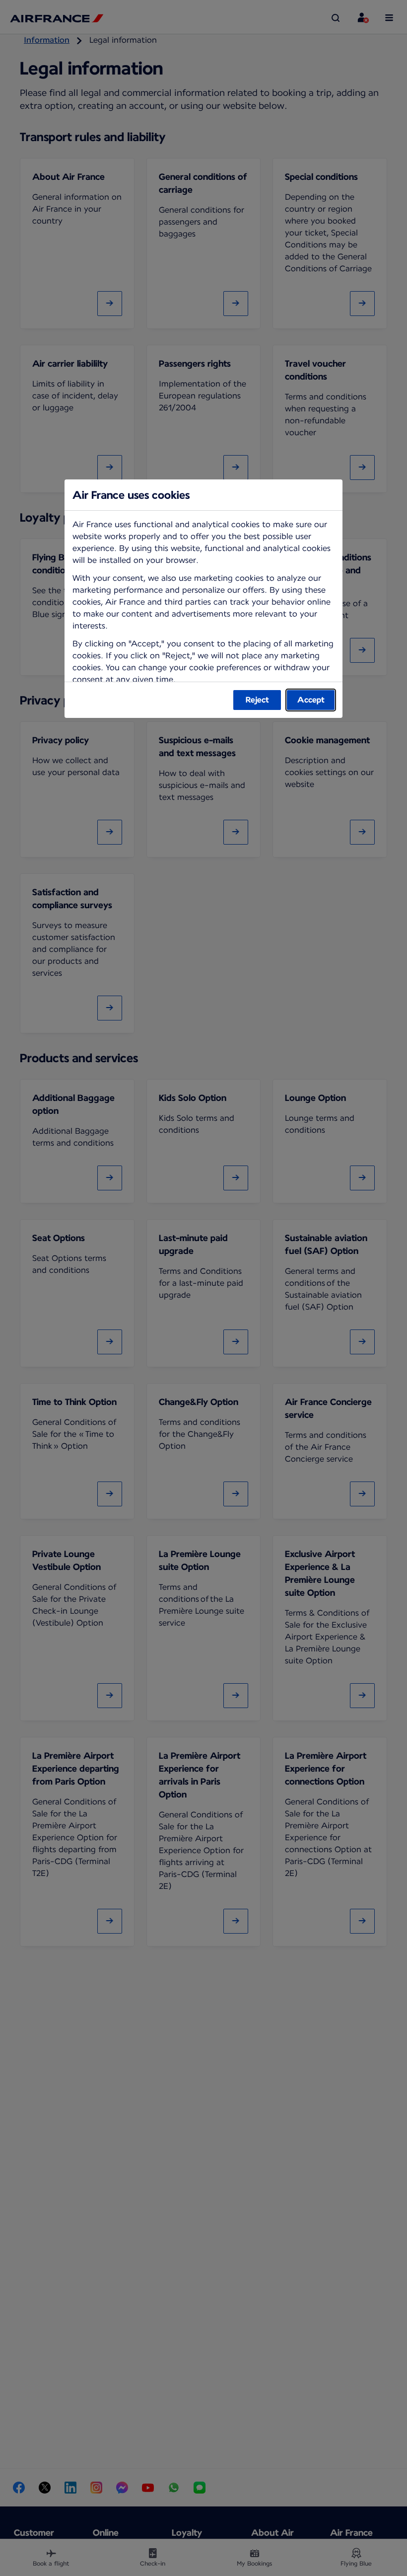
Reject (257, 700)
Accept (311, 700)
